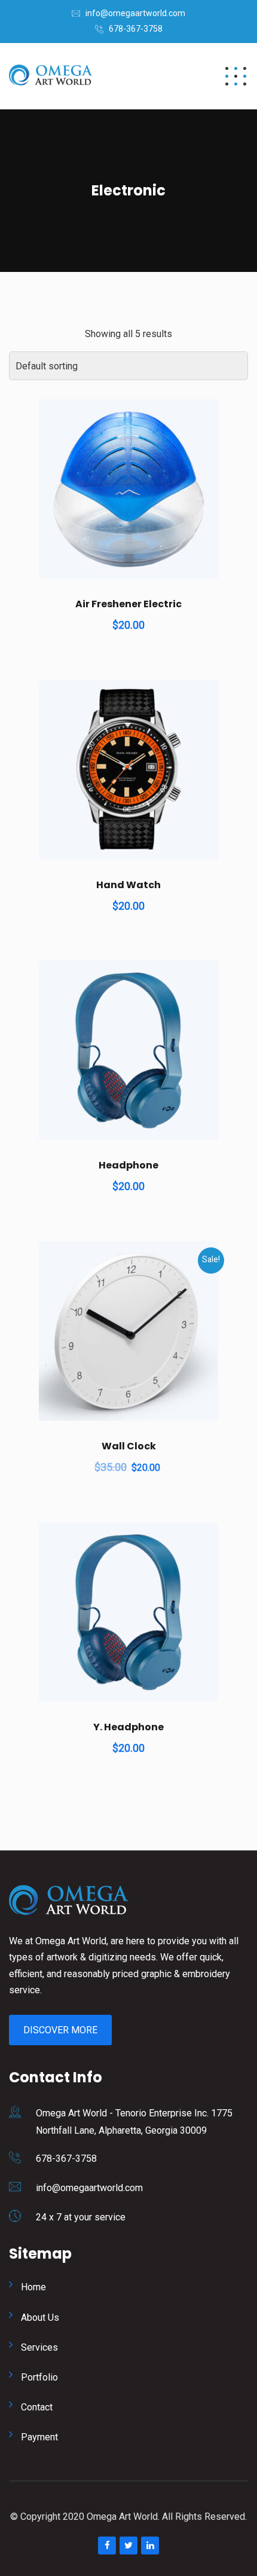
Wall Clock (129, 1446)
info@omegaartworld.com (135, 13)
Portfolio (39, 2377)
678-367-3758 (136, 29)
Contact (37, 2407)
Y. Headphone (128, 1727)
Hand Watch (128, 885)
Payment (39, 2437)
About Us (40, 2318)
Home (33, 2287)
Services (39, 2347)
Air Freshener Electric (128, 604)
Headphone (128, 1165)
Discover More (60, 2030)
